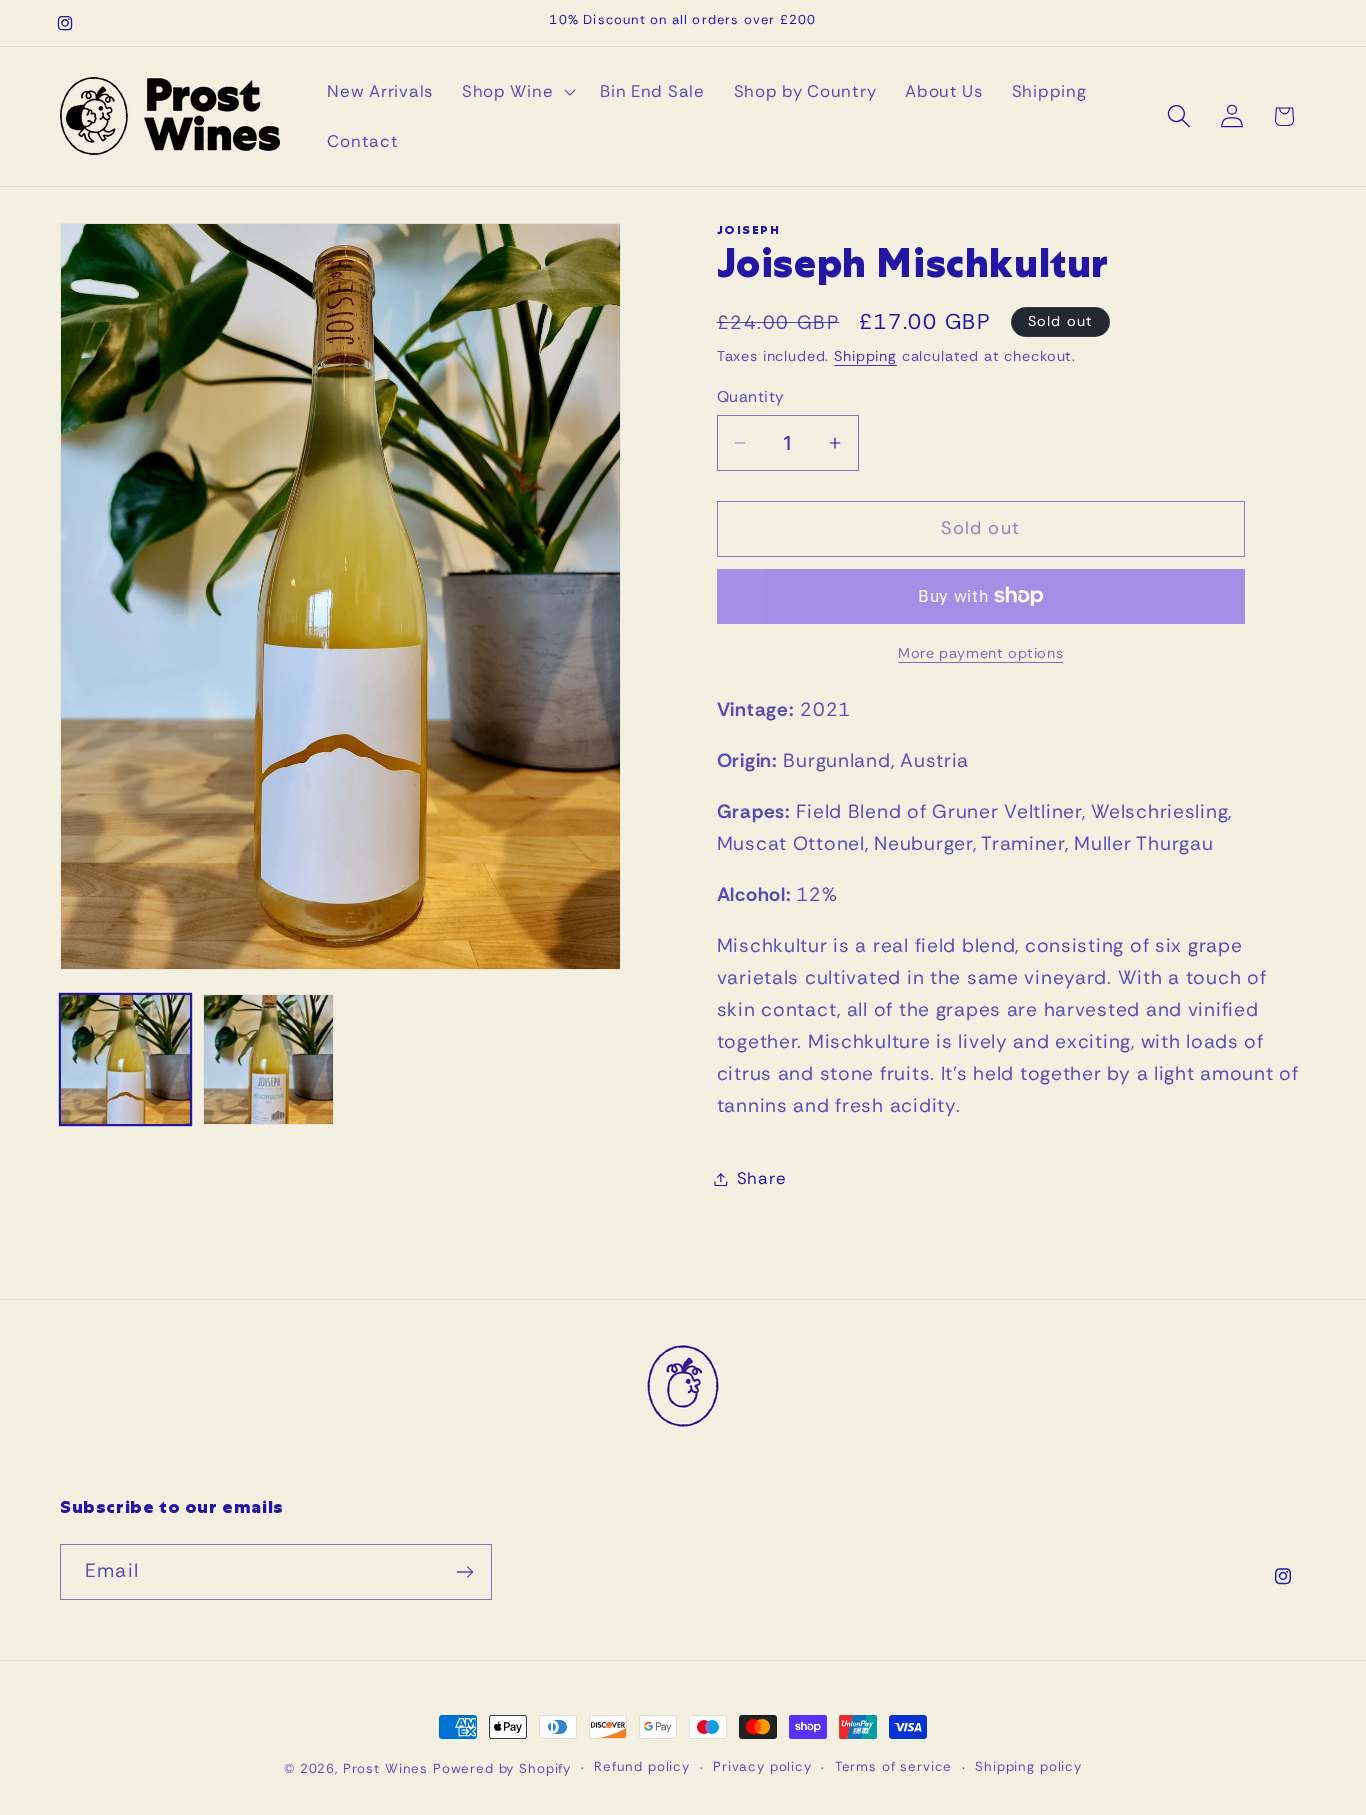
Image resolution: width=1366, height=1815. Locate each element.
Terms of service (893, 1766)
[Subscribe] (464, 1572)
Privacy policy (762, 1766)
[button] (516, 92)
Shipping (865, 356)
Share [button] (762, 1178)
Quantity (751, 397)
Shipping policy (1028, 1766)
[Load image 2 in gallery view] (268, 1059)
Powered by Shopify (502, 1768)
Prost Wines (385, 1768)
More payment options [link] (980, 653)
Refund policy (642, 1766)
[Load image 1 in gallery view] (125, 1059)
